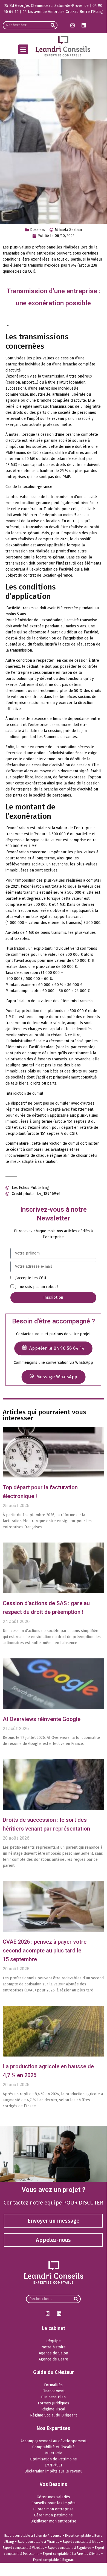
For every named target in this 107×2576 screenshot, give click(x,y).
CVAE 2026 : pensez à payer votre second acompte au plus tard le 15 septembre (45, 1951)
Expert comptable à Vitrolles (23, 2548)
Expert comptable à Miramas (38, 2542)
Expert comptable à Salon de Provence (33, 2536)
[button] (23, 49)
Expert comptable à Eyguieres (70, 2548)
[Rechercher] (53, 25)
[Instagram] (73, 25)
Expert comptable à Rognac (53, 2560)
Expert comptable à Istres (81, 2542)
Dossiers (38, 230)
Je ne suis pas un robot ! (37, 1287)
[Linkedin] (84, 25)
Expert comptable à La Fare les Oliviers (72, 2554)
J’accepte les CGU (31, 1278)
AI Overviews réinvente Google (42, 1719)
